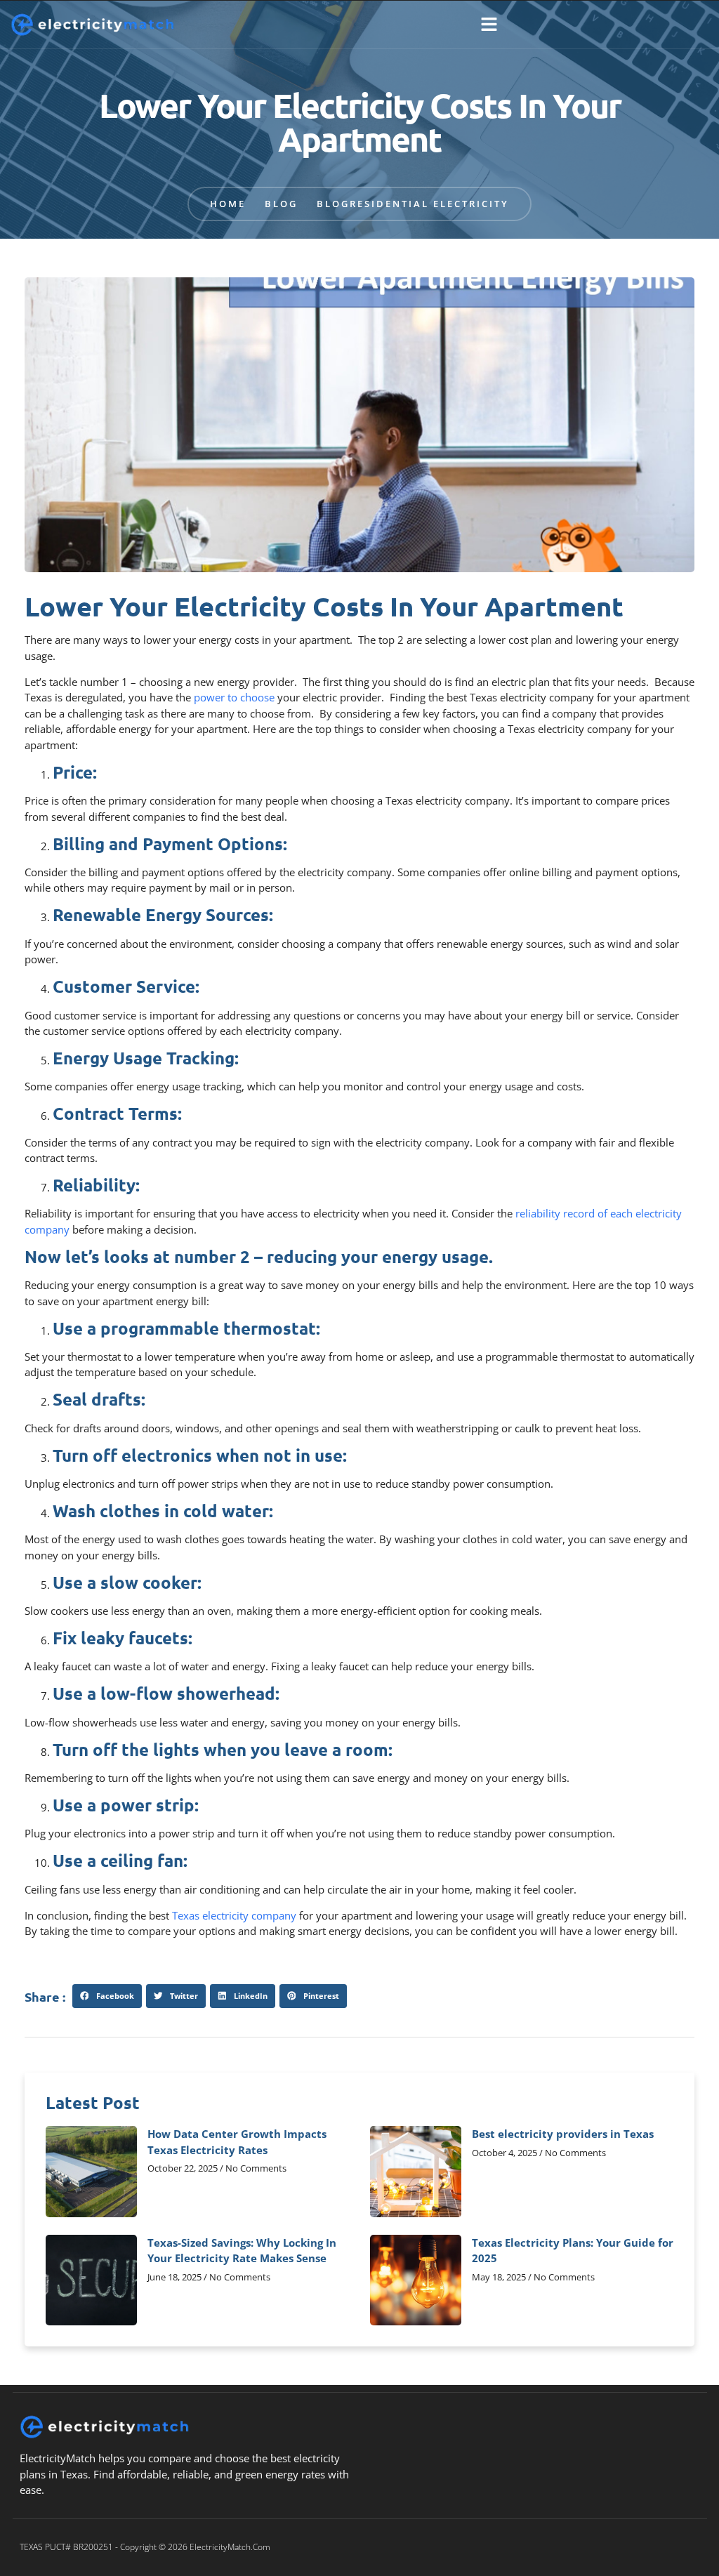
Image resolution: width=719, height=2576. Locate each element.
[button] (489, 25)
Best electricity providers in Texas (563, 2134)
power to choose (234, 697)
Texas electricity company (234, 1915)
